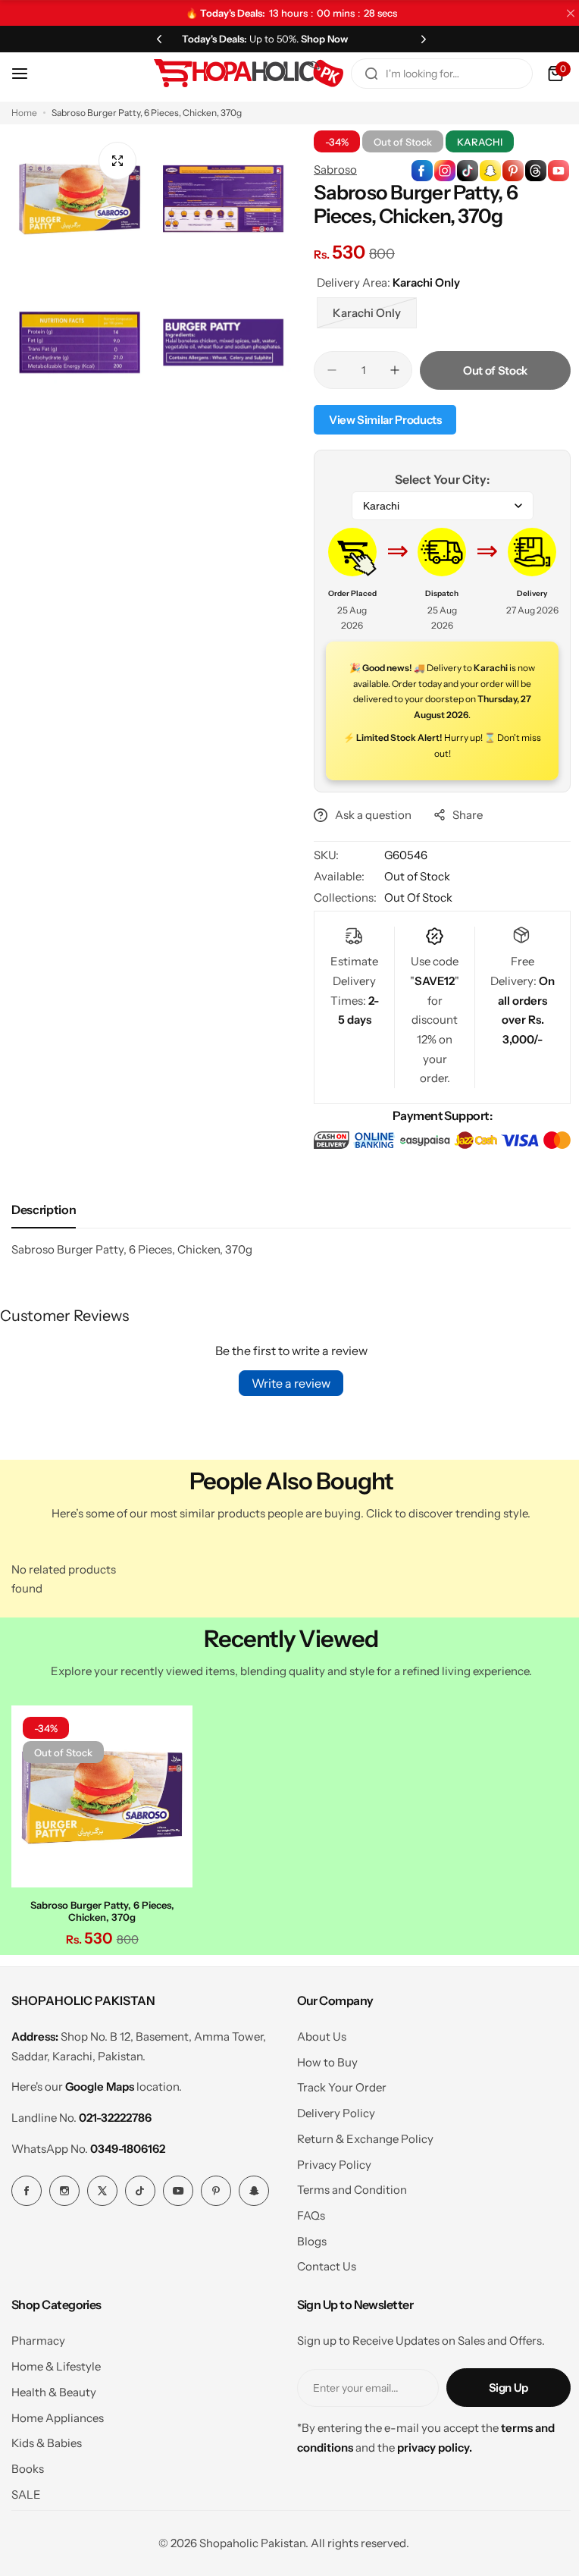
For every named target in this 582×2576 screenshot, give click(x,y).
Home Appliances (58, 2413)
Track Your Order (336, 2083)
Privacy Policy (328, 2160)
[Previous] (156, 39)
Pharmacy (38, 2337)
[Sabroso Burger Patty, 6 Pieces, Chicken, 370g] (100, 1794)
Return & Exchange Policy (359, 2134)
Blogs (306, 2237)
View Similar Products (380, 420)
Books (28, 2465)
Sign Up (497, 2384)
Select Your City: (434, 479)
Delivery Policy (330, 2109)
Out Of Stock (413, 897)
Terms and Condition (346, 2186)
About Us (316, 2033)
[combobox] (430, 74)
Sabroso (330, 169)
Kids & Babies (47, 2439)
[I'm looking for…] (360, 74)
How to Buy (321, 2058)
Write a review (286, 1383)
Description (44, 1209)
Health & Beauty (54, 2388)
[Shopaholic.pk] (237, 74)
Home (24, 113)
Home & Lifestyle (56, 2363)
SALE (26, 2490)
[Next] (415, 39)
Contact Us (321, 2262)
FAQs (305, 2212)
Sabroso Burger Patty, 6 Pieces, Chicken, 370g (100, 1906)
